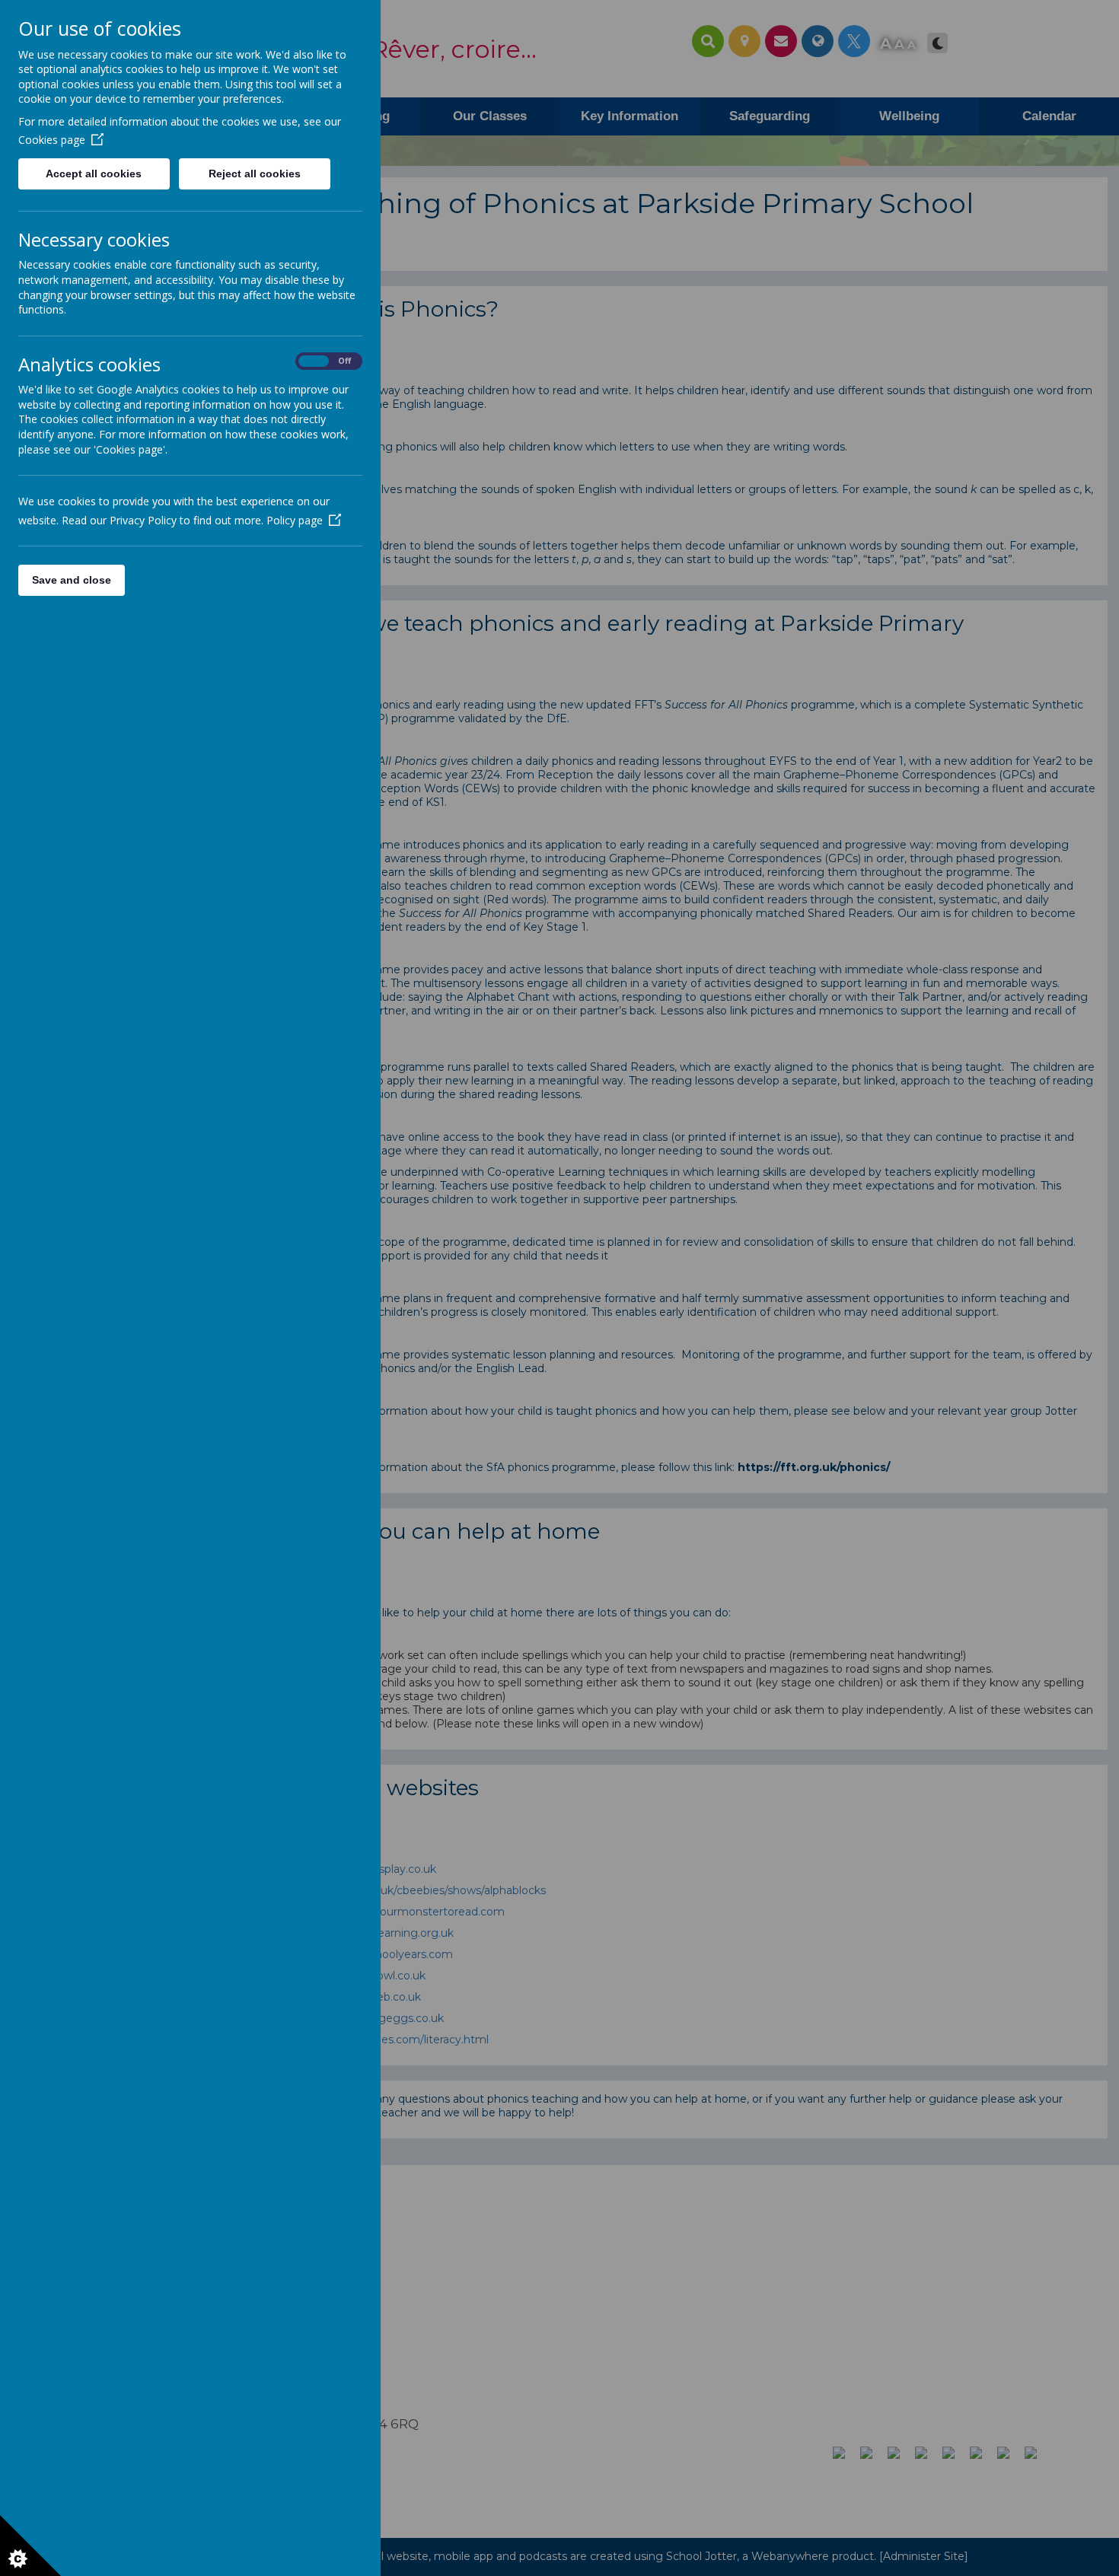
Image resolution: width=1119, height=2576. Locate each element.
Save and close (72, 580)
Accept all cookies (94, 174)
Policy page (295, 520)
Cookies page (52, 140)
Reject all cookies (255, 174)
